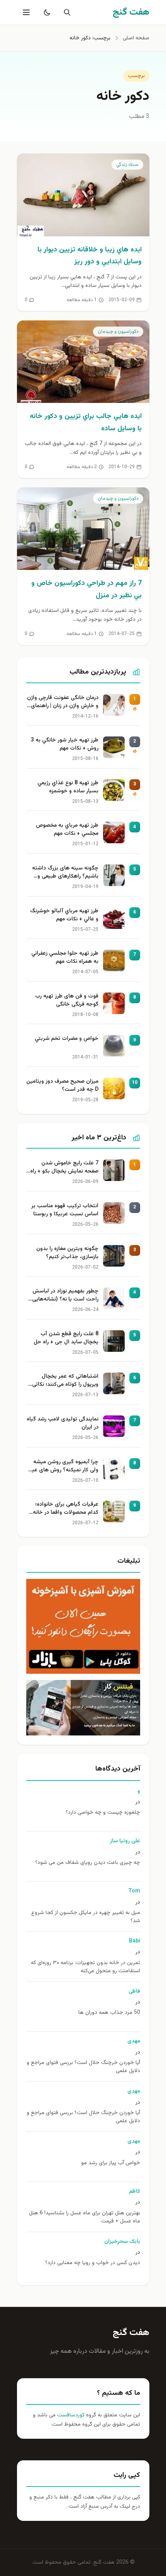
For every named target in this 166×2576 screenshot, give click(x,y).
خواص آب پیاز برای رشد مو (111, 2163)
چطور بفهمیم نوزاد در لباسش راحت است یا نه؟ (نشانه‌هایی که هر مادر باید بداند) (65, 1296)
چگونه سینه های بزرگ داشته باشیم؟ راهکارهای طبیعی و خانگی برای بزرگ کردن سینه (65, 873)
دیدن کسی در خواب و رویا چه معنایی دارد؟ (93, 2263)
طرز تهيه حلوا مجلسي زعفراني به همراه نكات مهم (65, 958)
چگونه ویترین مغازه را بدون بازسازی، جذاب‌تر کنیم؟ (67, 1253)
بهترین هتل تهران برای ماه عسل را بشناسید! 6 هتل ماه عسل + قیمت (85, 2217)
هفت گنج (131, 2333)
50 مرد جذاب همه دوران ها (109, 2013)
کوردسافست (70, 2415)
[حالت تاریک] (46, 12)
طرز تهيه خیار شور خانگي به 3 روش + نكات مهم (65, 745)
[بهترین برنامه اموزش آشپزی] (83, 1626)
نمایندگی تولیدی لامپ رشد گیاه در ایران (63, 1424)
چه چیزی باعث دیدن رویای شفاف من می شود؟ (88, 1863)
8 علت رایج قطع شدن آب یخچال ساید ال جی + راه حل (66, 1338)
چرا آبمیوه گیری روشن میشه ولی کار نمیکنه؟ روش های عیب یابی (63, 1467)
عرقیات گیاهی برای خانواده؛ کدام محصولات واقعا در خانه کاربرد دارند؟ (66, 1509)
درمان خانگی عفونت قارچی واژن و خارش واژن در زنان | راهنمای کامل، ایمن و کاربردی (63, 703)
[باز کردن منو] (25, 12)
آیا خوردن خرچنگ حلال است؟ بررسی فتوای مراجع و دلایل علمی (83, 2067)
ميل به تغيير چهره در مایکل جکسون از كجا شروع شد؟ (86, 1917)
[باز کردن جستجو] (66, 12)
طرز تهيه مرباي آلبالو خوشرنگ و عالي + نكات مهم (64, 915)
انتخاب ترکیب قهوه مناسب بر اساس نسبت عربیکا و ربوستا (65, 1210)
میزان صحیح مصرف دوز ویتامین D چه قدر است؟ (62, 1086)
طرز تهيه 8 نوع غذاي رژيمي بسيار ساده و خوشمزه (68, 787)
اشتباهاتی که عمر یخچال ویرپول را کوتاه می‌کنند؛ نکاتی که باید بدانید (65, 1381)
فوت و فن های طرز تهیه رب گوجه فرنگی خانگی (67, 1001)
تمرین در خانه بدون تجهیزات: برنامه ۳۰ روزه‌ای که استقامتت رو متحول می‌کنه (86, 1967)
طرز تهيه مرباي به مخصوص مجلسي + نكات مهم (67, 830)
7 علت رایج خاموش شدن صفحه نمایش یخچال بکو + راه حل (64, 1168)
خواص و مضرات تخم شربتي (67, 1039)
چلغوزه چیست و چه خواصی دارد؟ (103, 1813)
